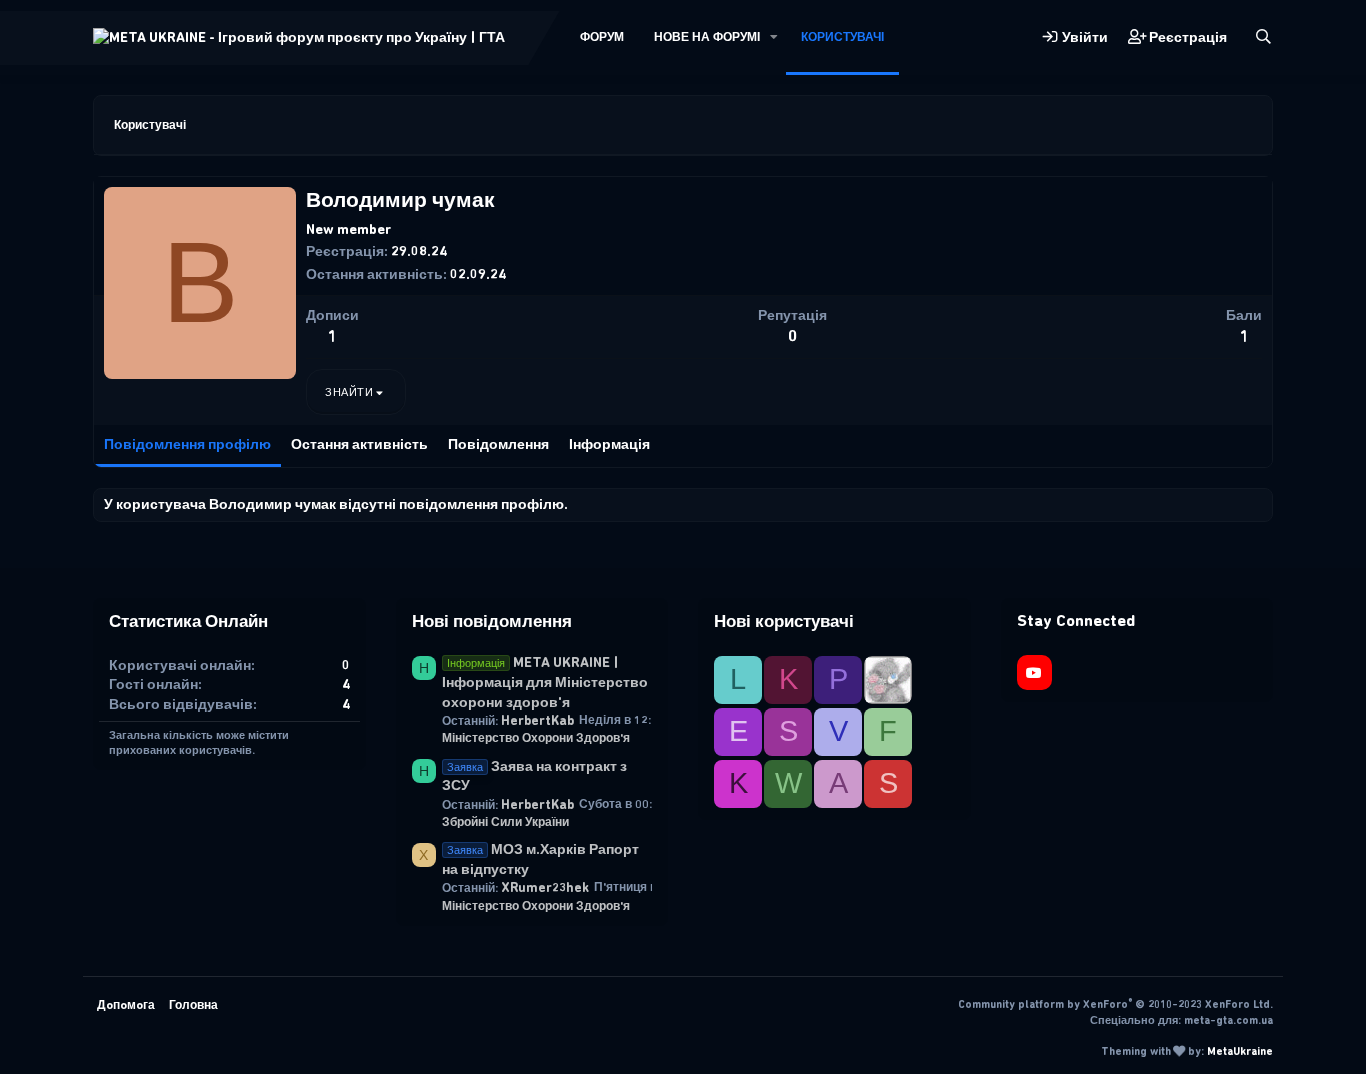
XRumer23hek (545, 887)
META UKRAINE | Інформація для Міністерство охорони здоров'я (545, 682)
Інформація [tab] (609, 444)
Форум (602, 37)
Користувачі (842, 37)
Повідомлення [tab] (498, 444)
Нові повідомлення (492, 621)
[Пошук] (1263, 37)
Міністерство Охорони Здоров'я (536, 738)
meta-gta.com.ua (1228, 1020)
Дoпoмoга (126, 1005)
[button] (774, 37)
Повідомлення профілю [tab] (187, 444)
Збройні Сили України (505, 822)
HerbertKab (537, 720)
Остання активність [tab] (359, 444)
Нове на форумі (707, 37)
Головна (193, 1005)
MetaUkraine (1240, 1051)
